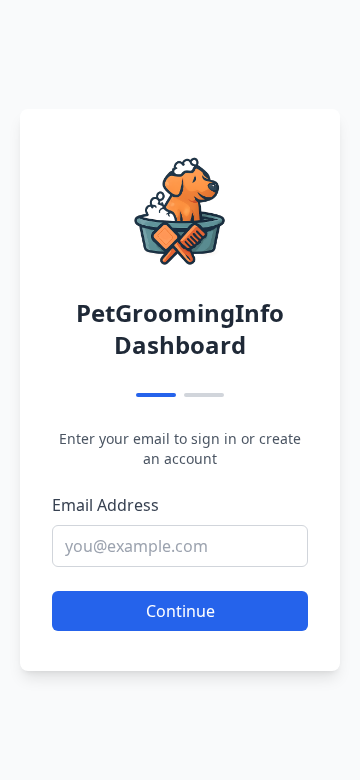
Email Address (105, 505)
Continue (180, 611)
